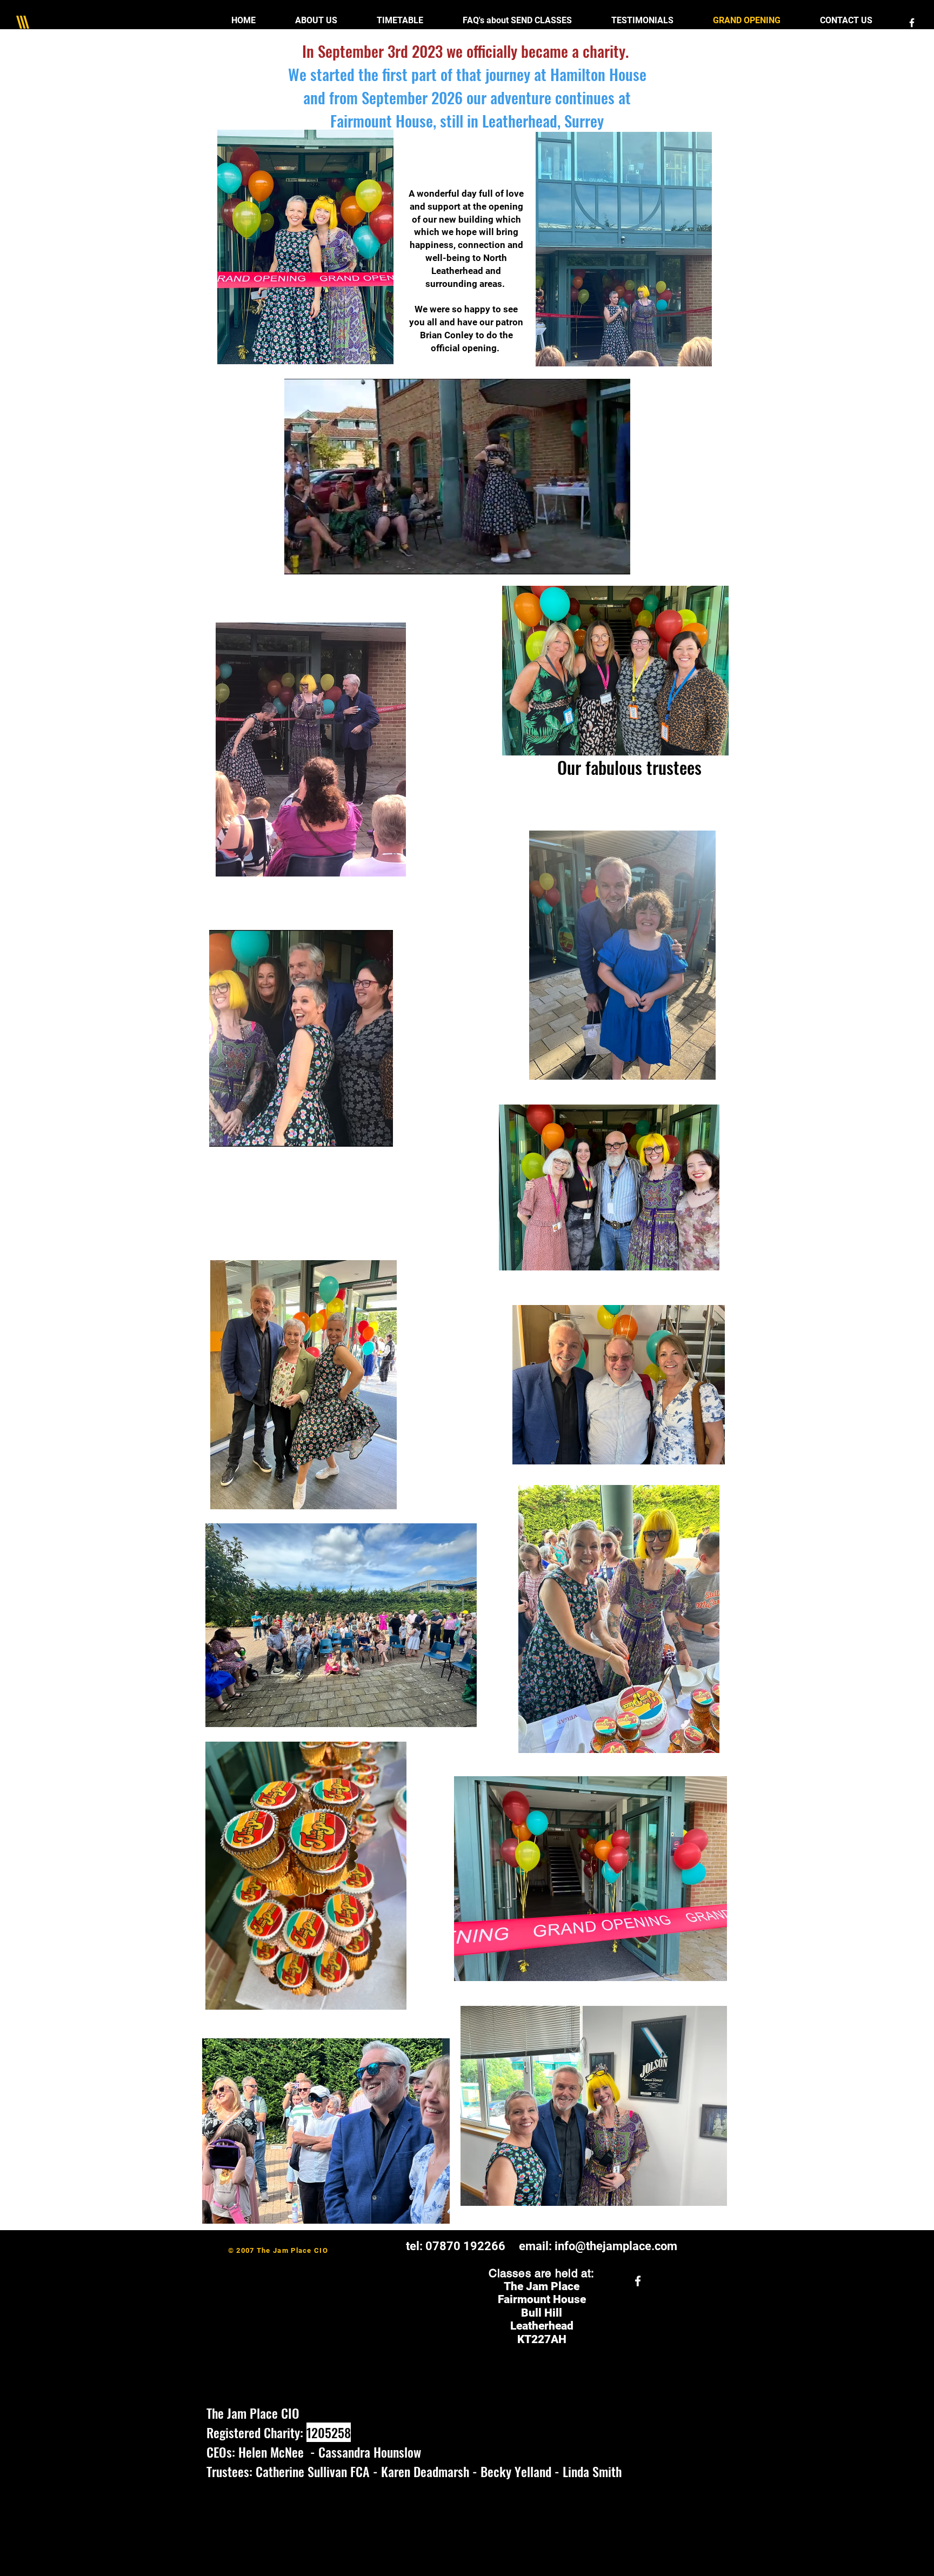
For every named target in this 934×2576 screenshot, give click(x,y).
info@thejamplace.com (616, 2246)
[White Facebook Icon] (912, 23)
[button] (616, 563)
